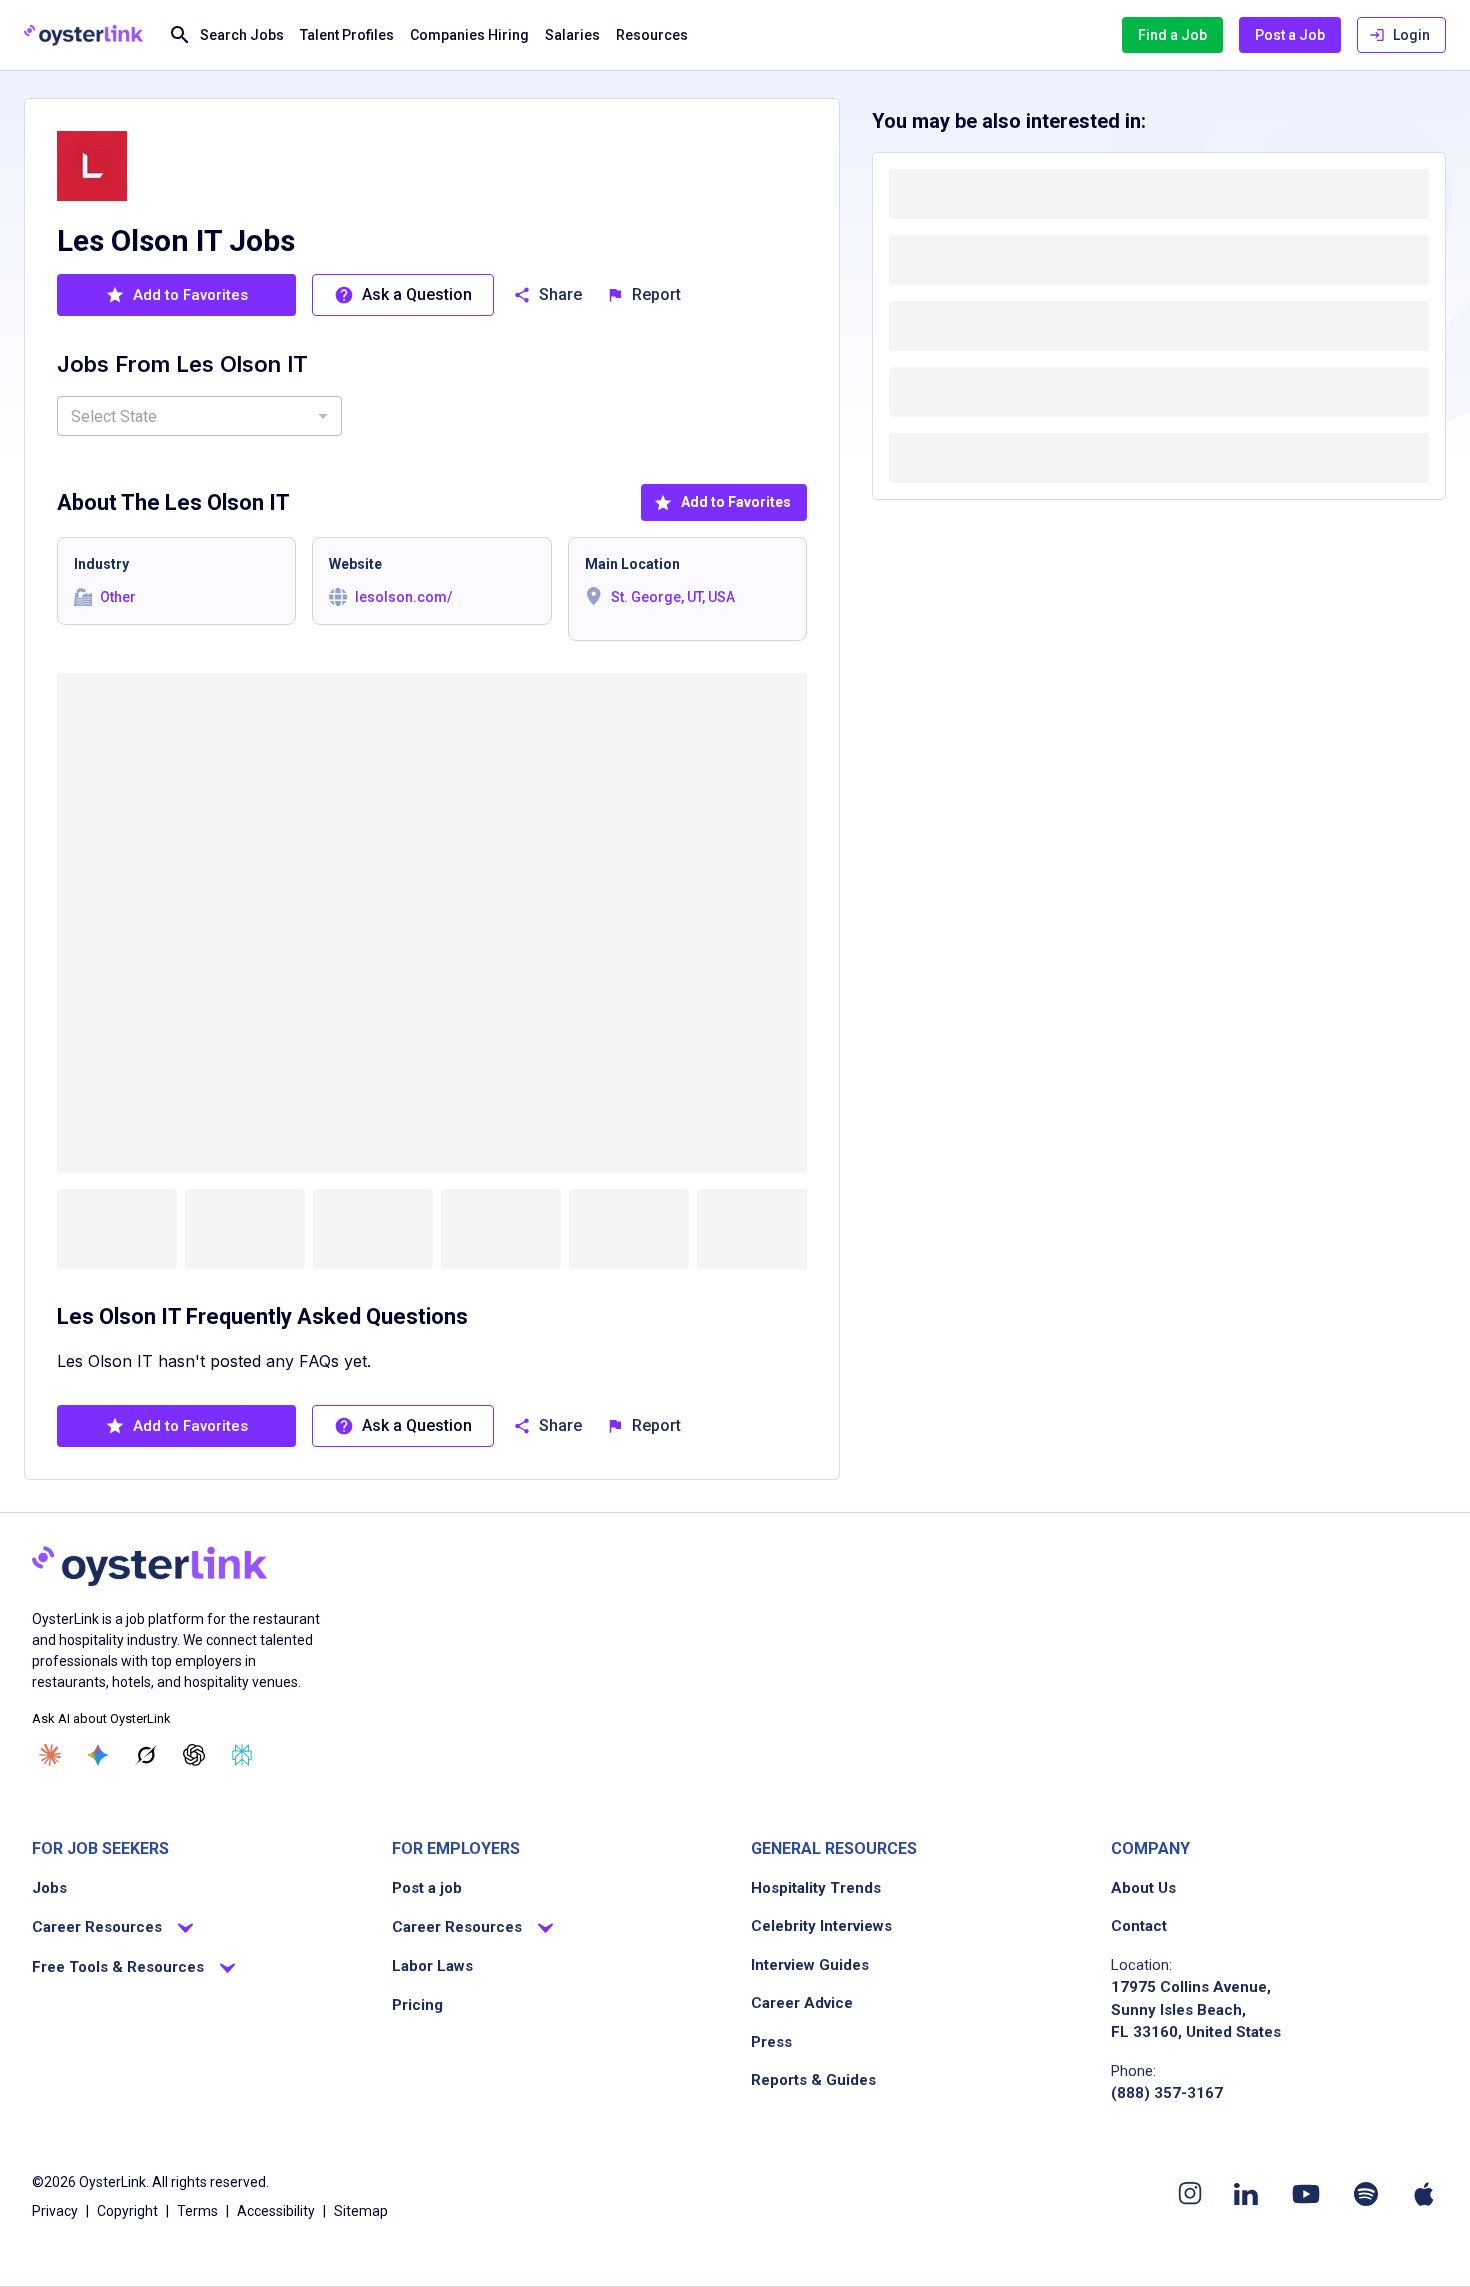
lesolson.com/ (403, 597)
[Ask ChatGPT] (194, 1755)
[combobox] (199, 416)
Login (1411, 35)
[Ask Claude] (50, 1755)
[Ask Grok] (146, 1755)
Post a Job (1290, 35)
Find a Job (1172, 35)
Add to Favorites (736, 502)
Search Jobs (242, 35)
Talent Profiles (347, 35)
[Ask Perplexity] (242, 1755)
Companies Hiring (469, 35)
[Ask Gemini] (98, 1755)
